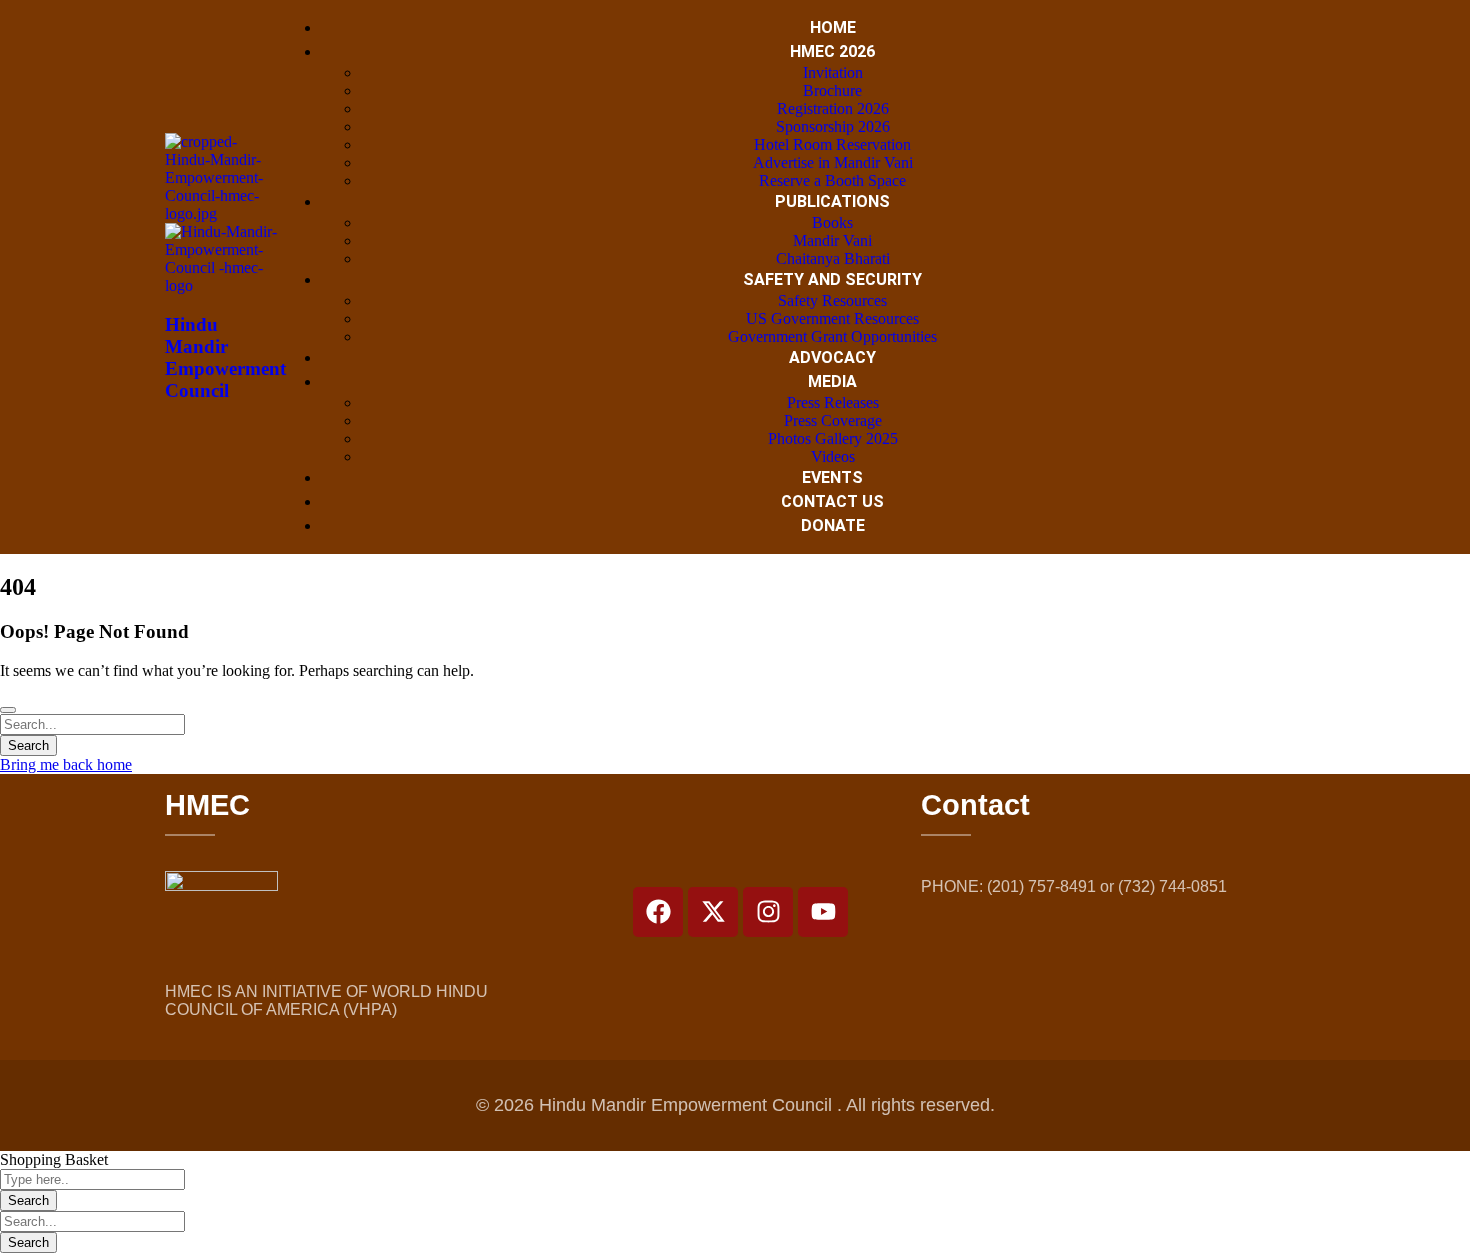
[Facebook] (658, 912)
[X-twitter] (713, 912)
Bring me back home (66, 764)
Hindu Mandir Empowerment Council (225, 357)
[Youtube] (823, 912)
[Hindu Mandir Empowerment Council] (223, 213)
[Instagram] (768, 912)
